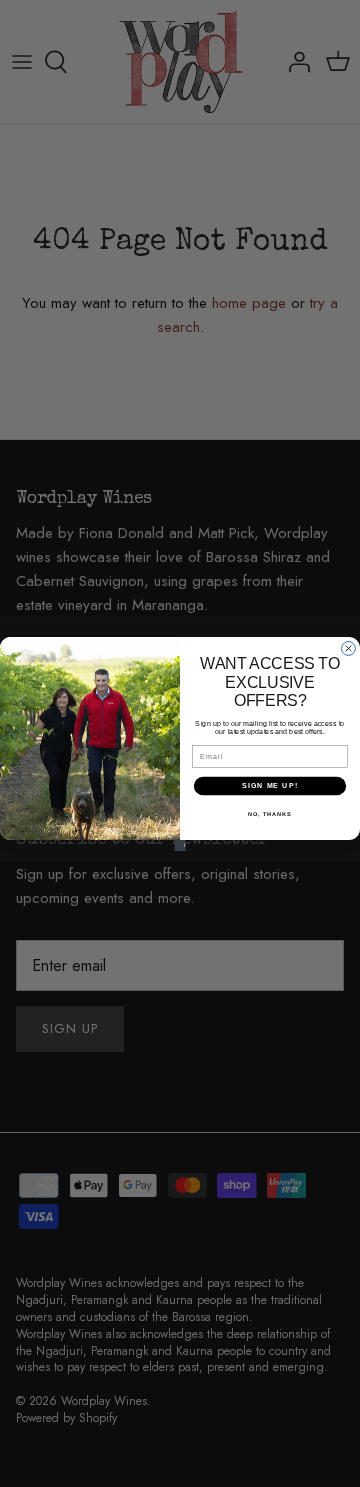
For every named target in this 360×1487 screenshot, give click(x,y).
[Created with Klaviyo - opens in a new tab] (179, 845)
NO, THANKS (270, 813)
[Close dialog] (349, 648)
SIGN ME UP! (270, 785)
